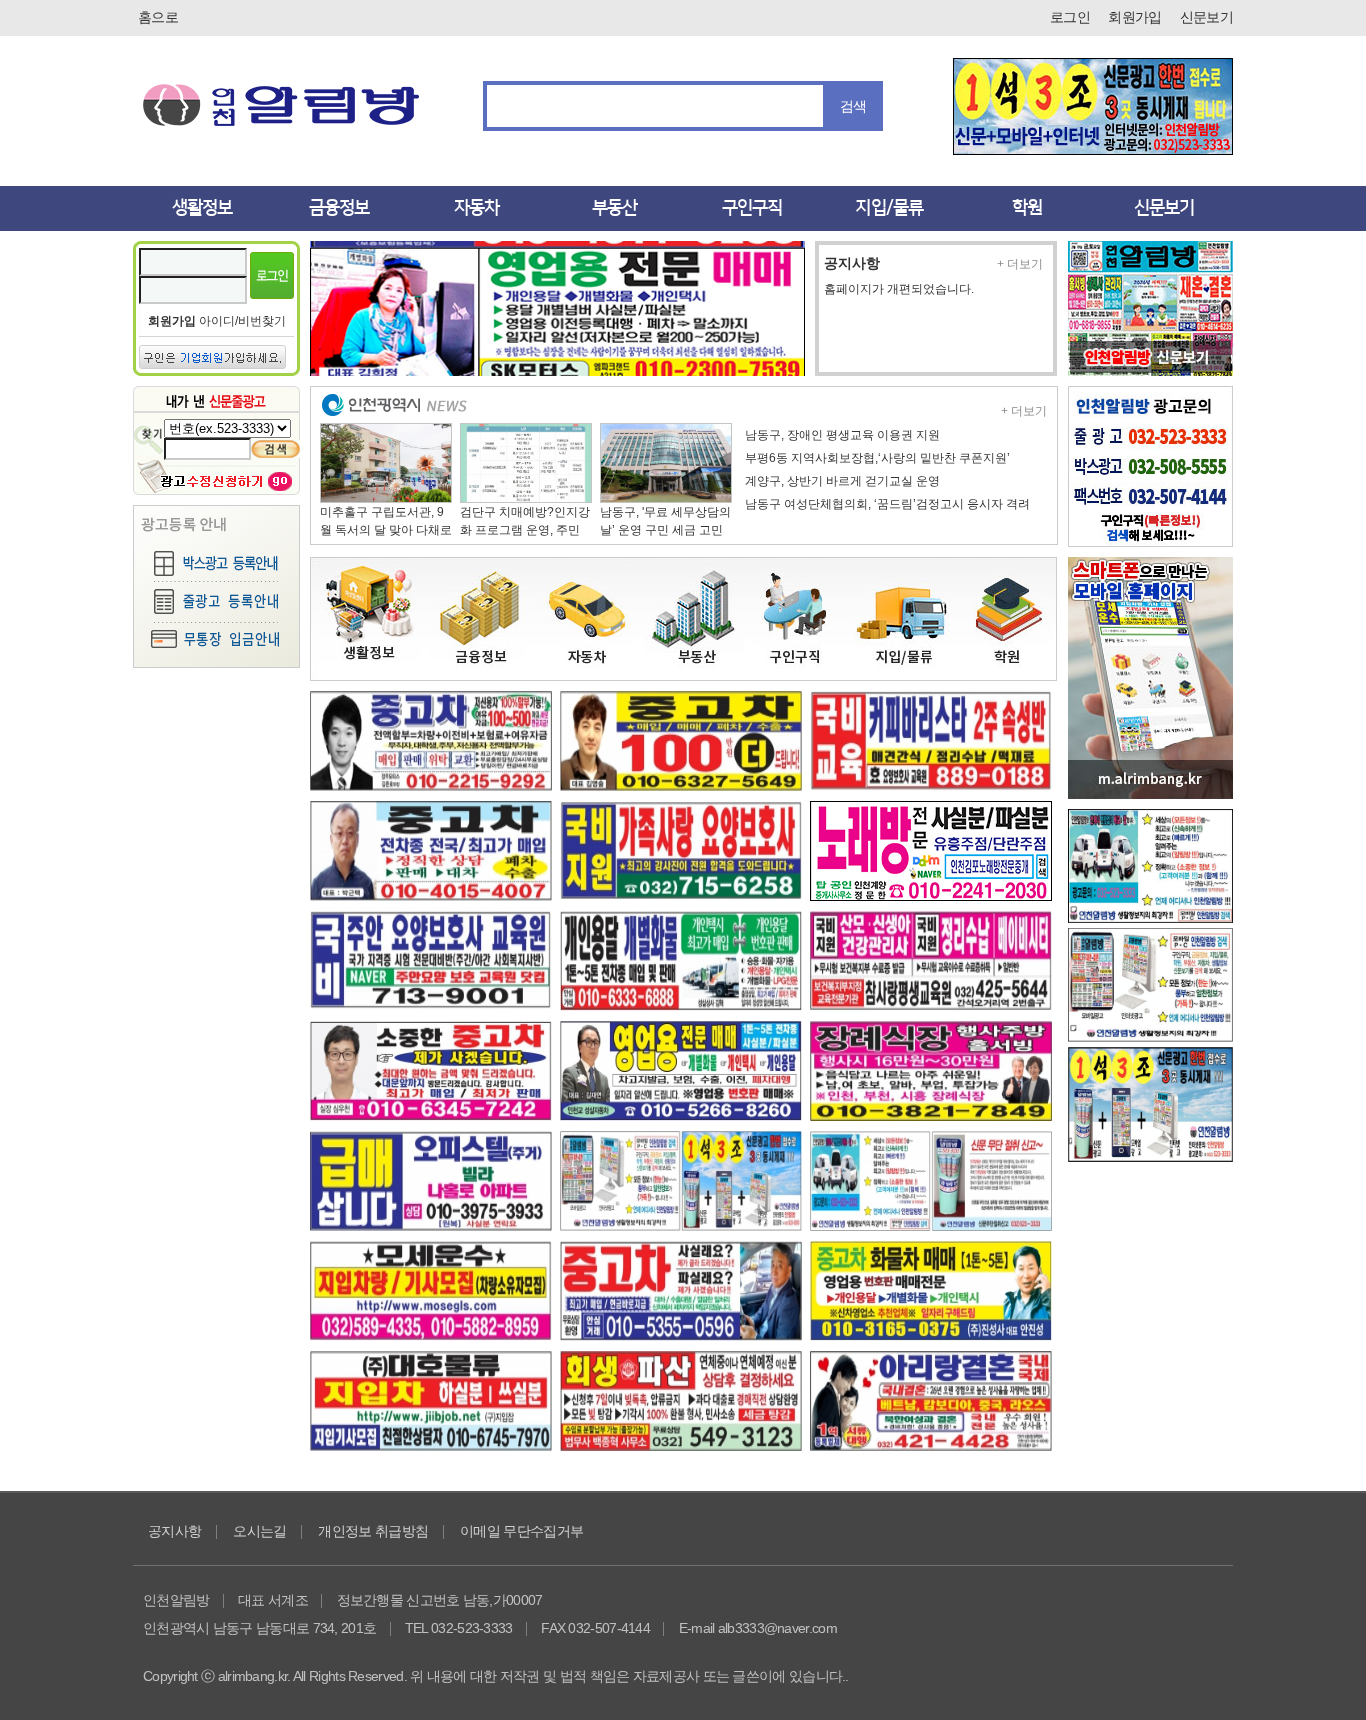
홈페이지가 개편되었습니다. (899, 289)
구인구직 (752, 208)
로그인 (1070, 17)
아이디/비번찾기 (242, 321)
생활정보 (202, 208)
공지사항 (852, 263)
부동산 (614, 208)
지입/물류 (889, 208)
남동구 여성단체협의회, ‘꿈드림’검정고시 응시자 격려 (887, 504)
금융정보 (339, 208)
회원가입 (1134, 17)
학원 (1027, 208)
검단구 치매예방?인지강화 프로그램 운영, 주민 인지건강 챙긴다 (525, 530)
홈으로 (158, 17)
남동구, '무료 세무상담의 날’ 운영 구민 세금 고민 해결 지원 (665, 530)
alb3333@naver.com (777, 1628)
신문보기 (1206, 17)
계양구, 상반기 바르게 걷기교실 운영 (842, 481)
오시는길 (259, 1531)
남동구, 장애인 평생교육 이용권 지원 (842, 435)
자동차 (476, 208)
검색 (853, 106)
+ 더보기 (1020, 264)
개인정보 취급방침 (373, 1531)
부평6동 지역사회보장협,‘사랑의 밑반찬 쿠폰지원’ (877, 458)
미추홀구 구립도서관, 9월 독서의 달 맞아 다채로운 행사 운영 (386, 530)
